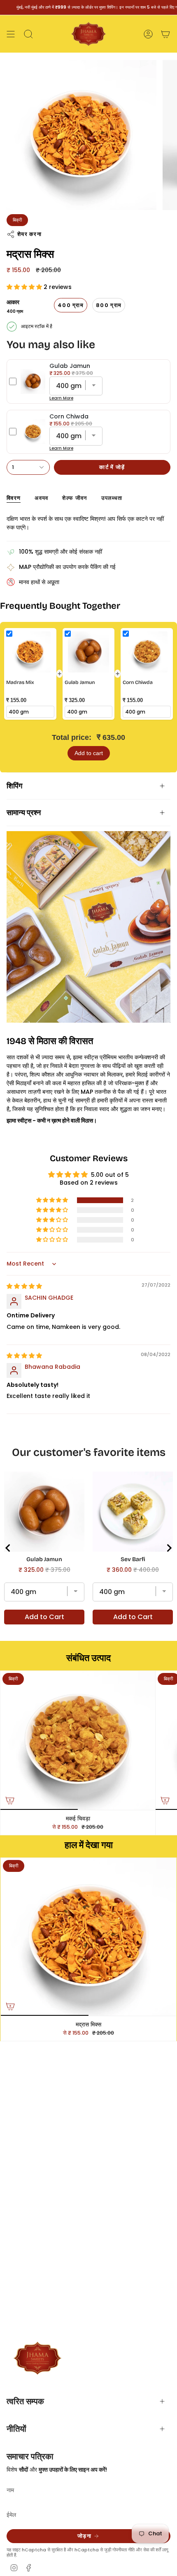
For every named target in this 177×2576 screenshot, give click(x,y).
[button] (25, 287)
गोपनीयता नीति (123, 2550)
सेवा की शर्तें (152, 2550)
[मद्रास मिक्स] (88, 1937)
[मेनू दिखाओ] (11, 34)
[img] (24, 1286)
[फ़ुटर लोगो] (37, 2358)
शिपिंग (14, 786)
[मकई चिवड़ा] (78, 1740)
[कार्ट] (165, 34)
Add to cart (89, 753)
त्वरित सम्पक (25, 2401)
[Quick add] (10, 1800)
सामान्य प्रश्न (24, 813)
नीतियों (16, 2429)
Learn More (61, 398)
